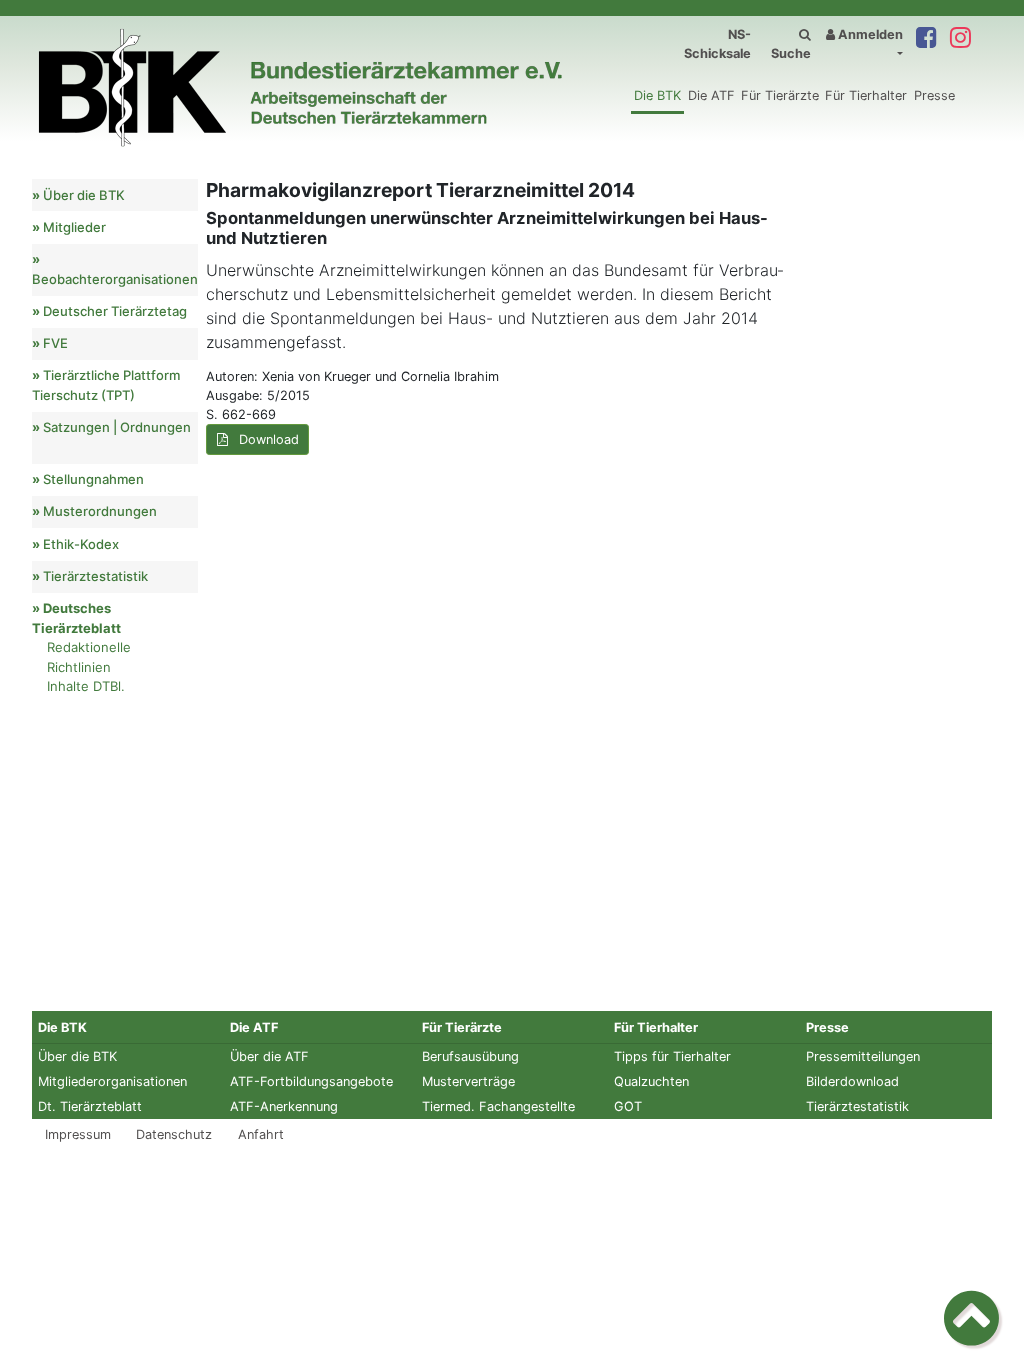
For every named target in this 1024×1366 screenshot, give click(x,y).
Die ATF (711, 95)
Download (267, 439)
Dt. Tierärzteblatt (90, 1106)
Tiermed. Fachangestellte (498, 1106)
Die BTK (657, 95)
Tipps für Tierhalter (672, 1056)
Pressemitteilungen (863, 1056)
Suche (791, 53)
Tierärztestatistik (95, 576)
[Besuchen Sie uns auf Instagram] (960, 38)
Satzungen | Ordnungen (117, 427)
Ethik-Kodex (81, 544)
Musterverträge (468, 1081)
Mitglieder (74, 227)
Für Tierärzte (780, 95)
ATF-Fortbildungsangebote (311, 1081)
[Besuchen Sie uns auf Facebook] (926, 38)
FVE (55, 343)
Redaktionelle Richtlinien (89, 657)
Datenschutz (174, 1134)
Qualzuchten (651, 1081)
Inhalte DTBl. (86, 686)
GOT (628, 1106)
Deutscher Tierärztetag (115, 311)
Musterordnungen (100, 511)
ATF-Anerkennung (284, 1106)
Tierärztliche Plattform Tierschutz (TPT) (106, 385)
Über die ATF (269, 1056)
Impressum (78, 1134)
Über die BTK (84, 195)
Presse (934, 95)
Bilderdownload (852, 1081)
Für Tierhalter (866, 95)
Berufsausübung (470, 1056)
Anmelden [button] (869, 34)
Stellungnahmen (93, 479)
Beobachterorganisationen (115, 279)
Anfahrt (261, 1134)
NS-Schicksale (717, 44)
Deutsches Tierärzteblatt (76, 618)
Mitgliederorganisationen (112, 1081)
